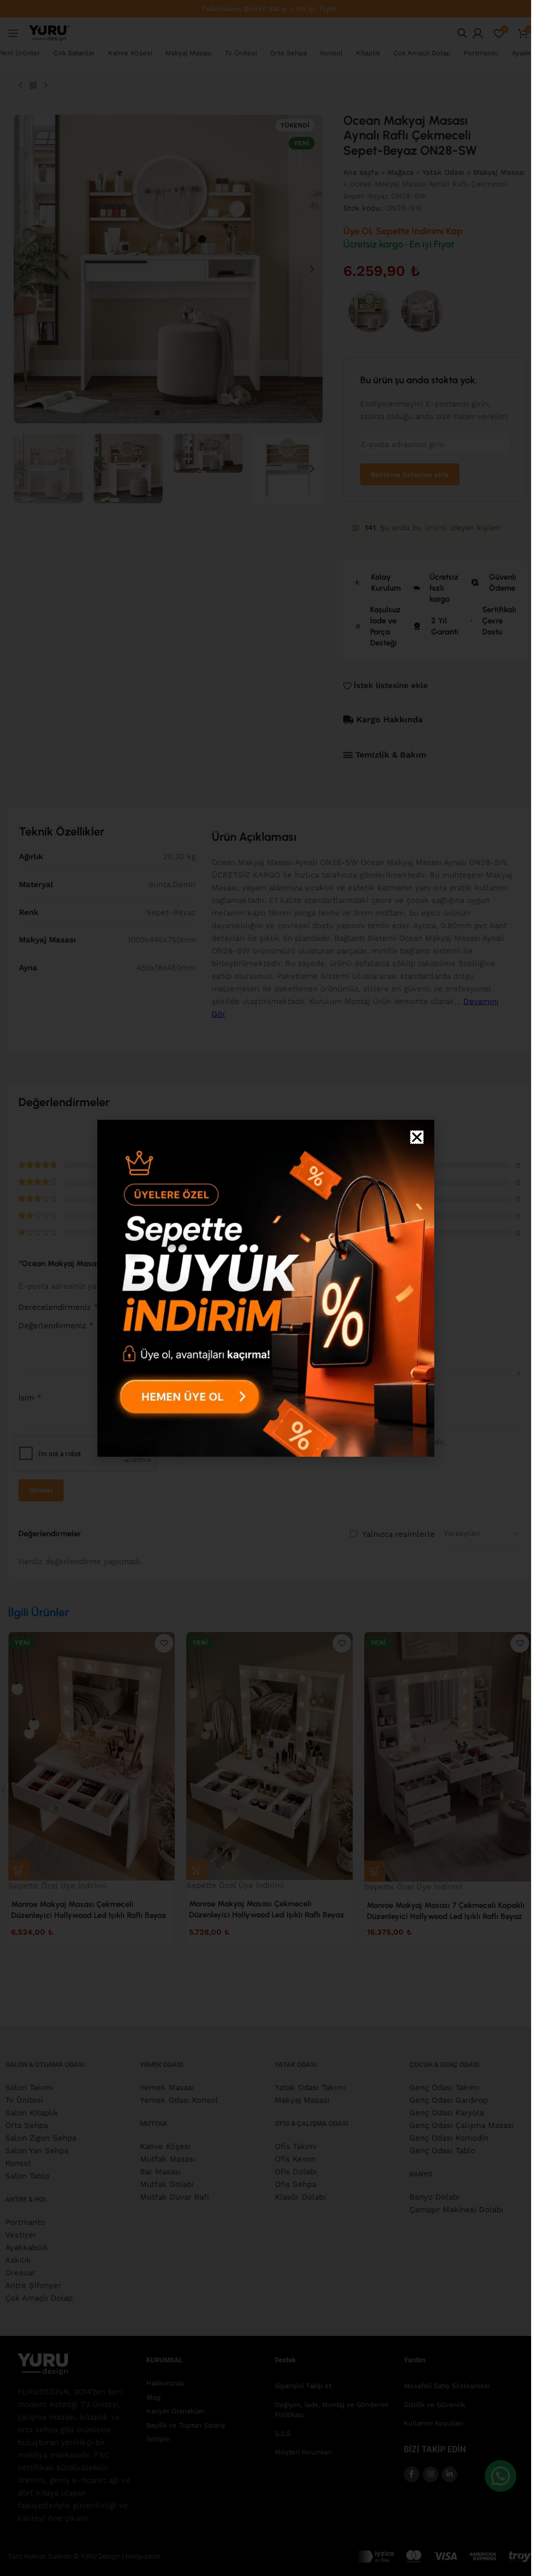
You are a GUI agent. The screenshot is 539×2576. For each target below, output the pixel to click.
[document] (266, 1288)
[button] (417, 1137)
